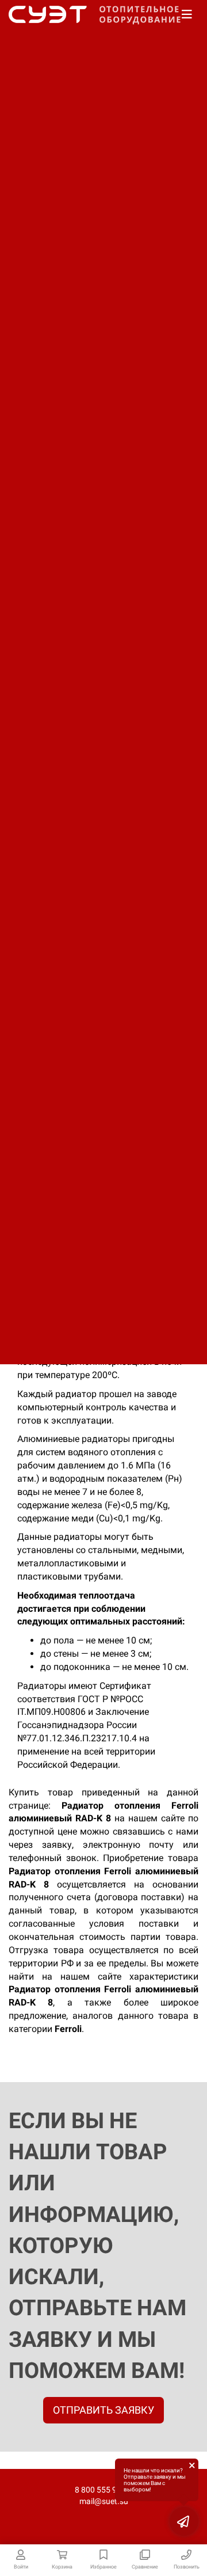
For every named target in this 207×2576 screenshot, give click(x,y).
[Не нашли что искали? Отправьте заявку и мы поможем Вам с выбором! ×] (184, 2521)
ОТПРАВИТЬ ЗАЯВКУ (103, 2410)
